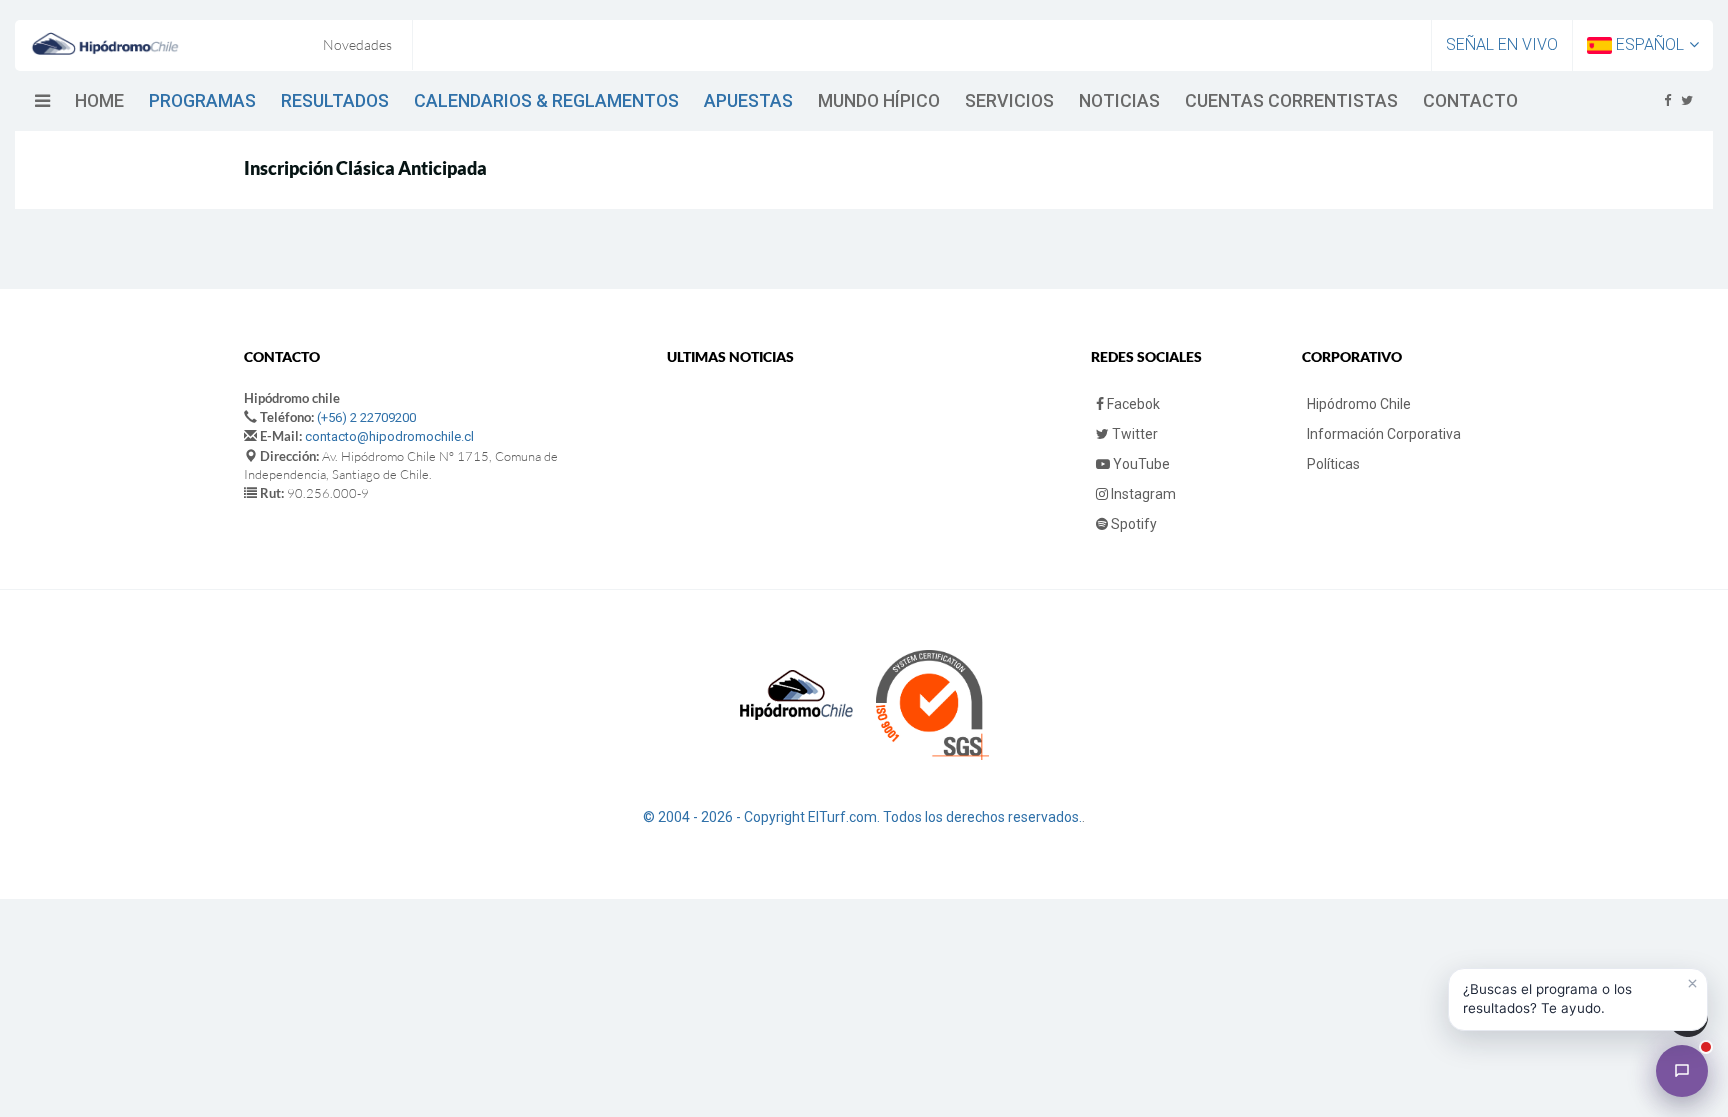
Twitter (1133, 434)
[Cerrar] (1692, 984)
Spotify (1132, 524)
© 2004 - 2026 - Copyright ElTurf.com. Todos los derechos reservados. (862, 817)
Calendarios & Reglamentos (546, 100)
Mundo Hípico (879, 100)
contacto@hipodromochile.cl (389, 436)
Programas (202, 100)
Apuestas (748, 100)
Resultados (335, 100)
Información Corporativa (1384, 434)
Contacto (1470, 100)
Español (1648, 44)
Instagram (1142, 494)
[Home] (105, 43)
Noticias (1119, 100)
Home (99, 100)
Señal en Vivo (1502, 44)
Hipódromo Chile (1359, 404)
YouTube (1140, 464)
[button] (1578, 999)
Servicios (1009, 100)
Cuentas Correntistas (1291, 100)
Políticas (1333, 464)
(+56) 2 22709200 (366, 417)
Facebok (1132, 404)
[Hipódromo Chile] (1682, 1071)
